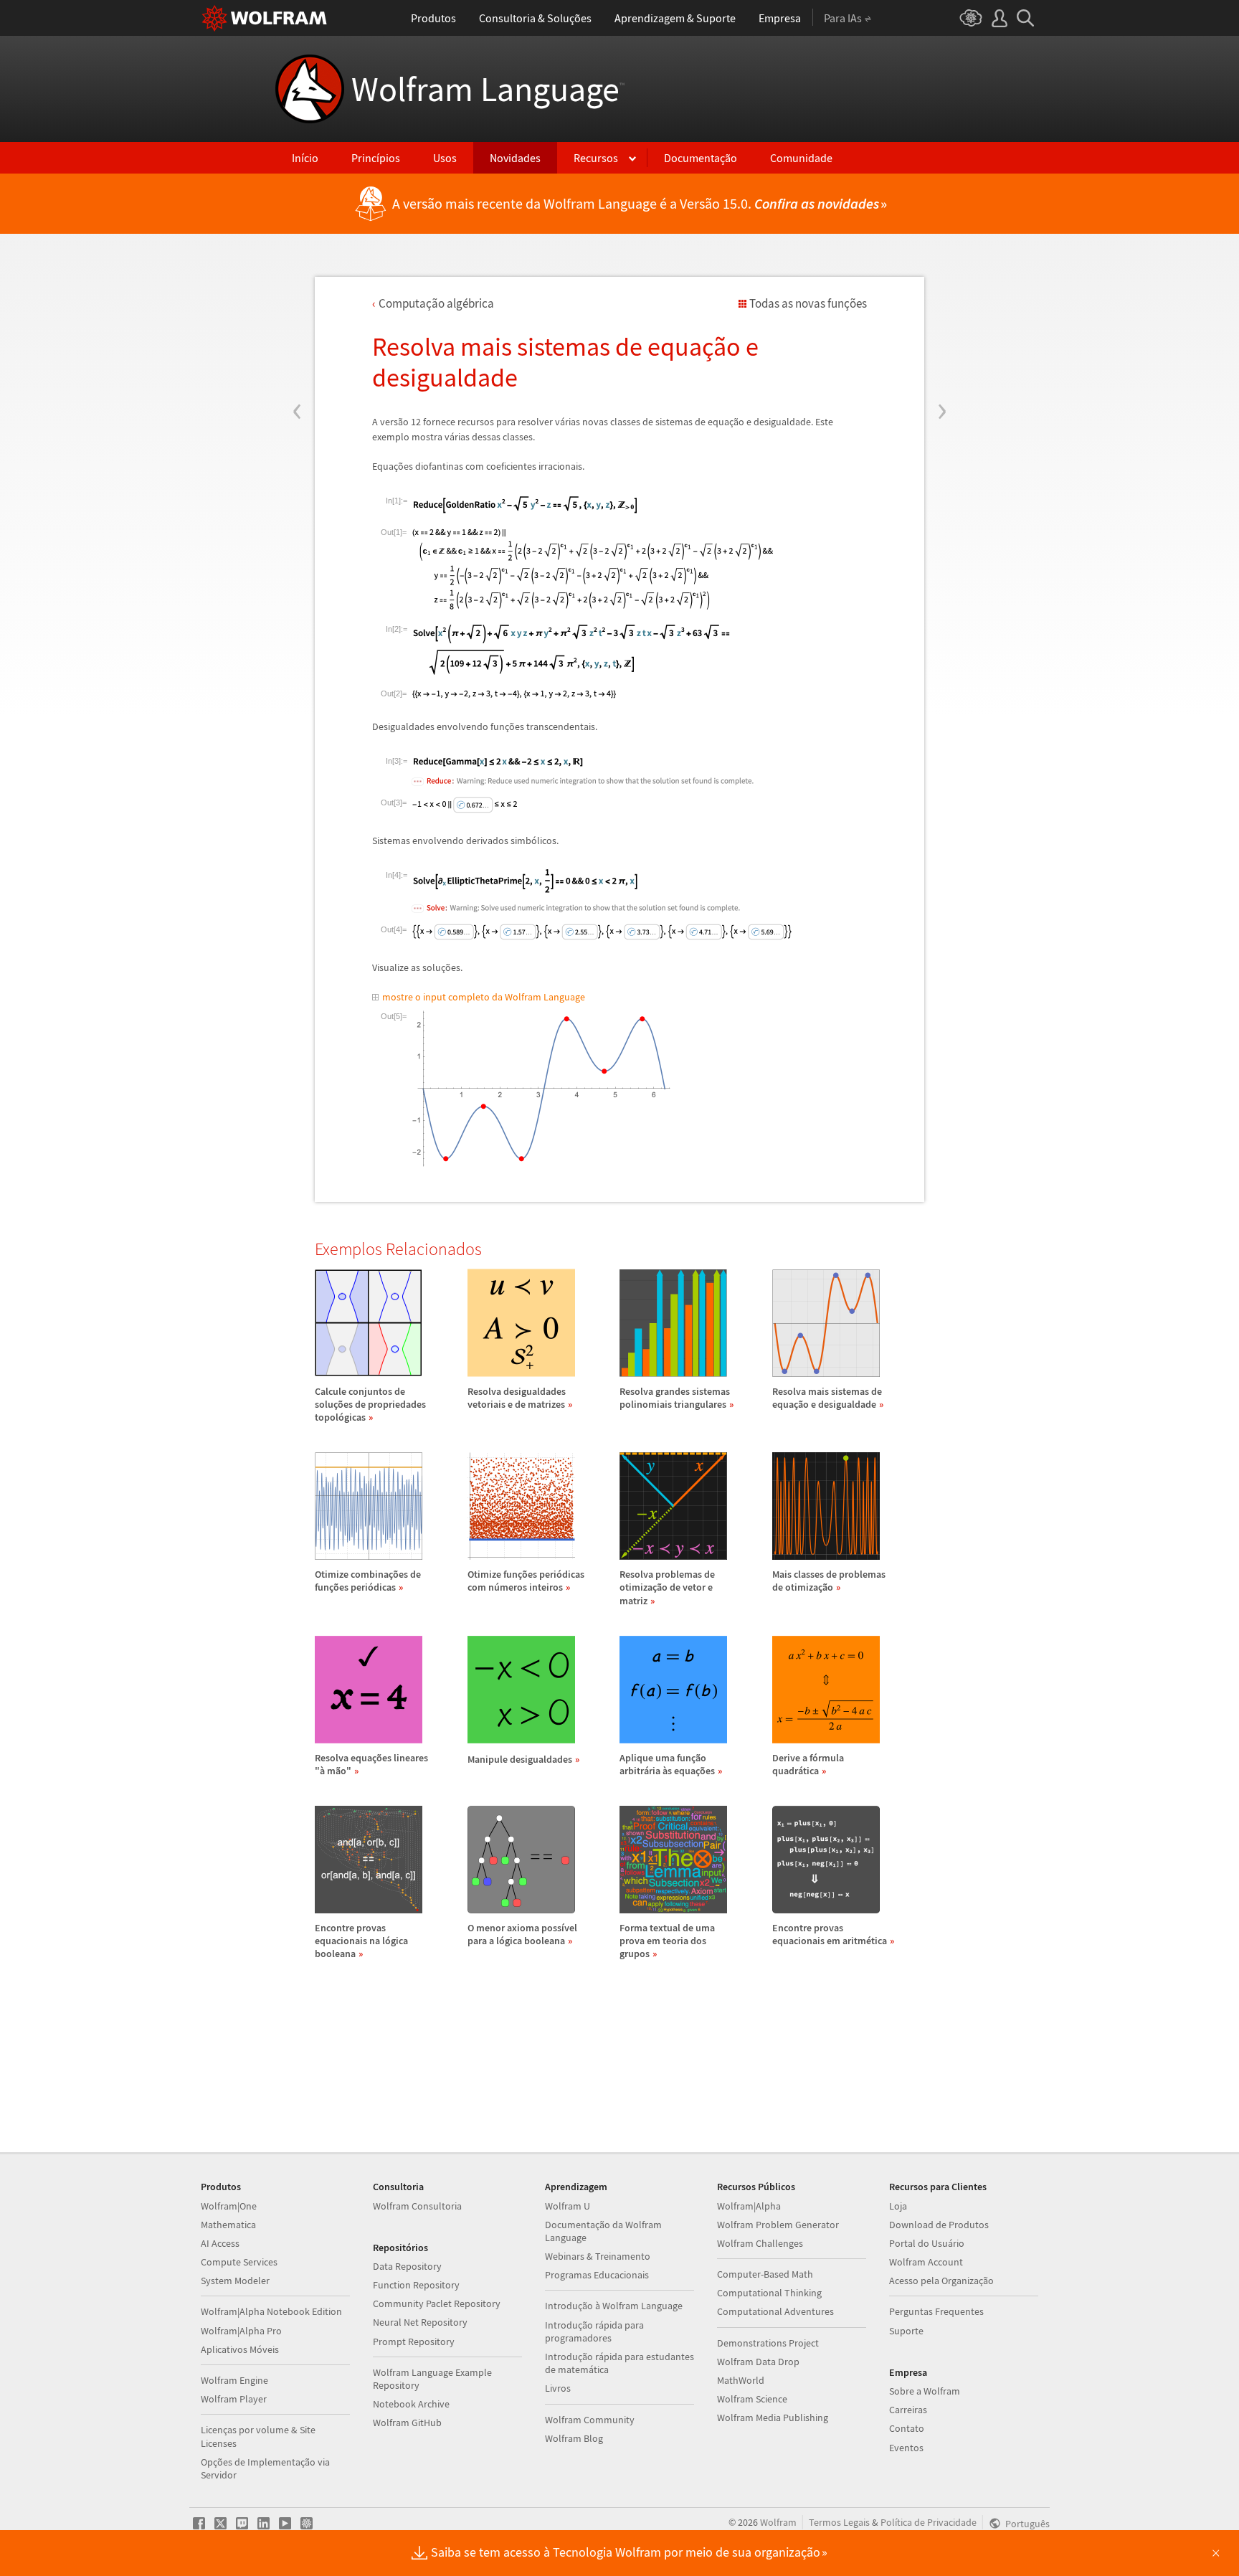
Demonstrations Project (768, 2343)
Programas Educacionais (597, 2275)
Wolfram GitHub (407, 2423)
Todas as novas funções (808, 303)
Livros (558, 2388)
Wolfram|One (229, 2206)
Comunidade (801, 158)
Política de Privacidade (929, 2522)
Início (305, 158)
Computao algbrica (436, 303)
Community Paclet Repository (437, 2303)
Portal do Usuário (927, 2243)
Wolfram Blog (574, 2438)
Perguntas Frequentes (936, 2311)
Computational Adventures (775, 2311)
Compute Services (239, 2262)
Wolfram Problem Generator (778, 2225)
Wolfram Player (234, 2399)
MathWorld (741, 2380)
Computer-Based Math (765, 2274)
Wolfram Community (590, 2420)
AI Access (220, 2243)
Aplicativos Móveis (240, 2349)
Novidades (515, 158)
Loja (898, 2206)
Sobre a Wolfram (925, 2391)
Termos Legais (839, 2522)
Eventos (906, 2448)
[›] (942, 325)
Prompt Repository (414, 2341)
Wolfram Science (752, 2399)
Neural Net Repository (420, 2322)
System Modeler (235, 2281)
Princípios (376, 158)
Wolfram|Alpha (749, 2206)
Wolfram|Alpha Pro (241, 2331)
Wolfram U (568, 2206)
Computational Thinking (769, 2293)
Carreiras (908, 2410)
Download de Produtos (939, 2225)
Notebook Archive (411, 2404)
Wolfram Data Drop (758, 2362)
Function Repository (416, 2285)
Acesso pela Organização (941, 2281)
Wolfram (778, 2522)
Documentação (701, 158)
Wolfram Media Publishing (773, 2418)
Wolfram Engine (234, 2380)
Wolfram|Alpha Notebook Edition (271, 2311)
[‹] (297, 325)
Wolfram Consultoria (417, 2206)
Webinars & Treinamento (598, 2256)
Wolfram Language (488, 89)
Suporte (906, 2331)
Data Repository (407, 2266)
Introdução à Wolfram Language (614, 2306)
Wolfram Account (926, 2262)
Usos (445, 158)
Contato (907, 2428)
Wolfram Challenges (760, 2243)
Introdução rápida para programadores (594, 2331)
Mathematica (228, 2225)
